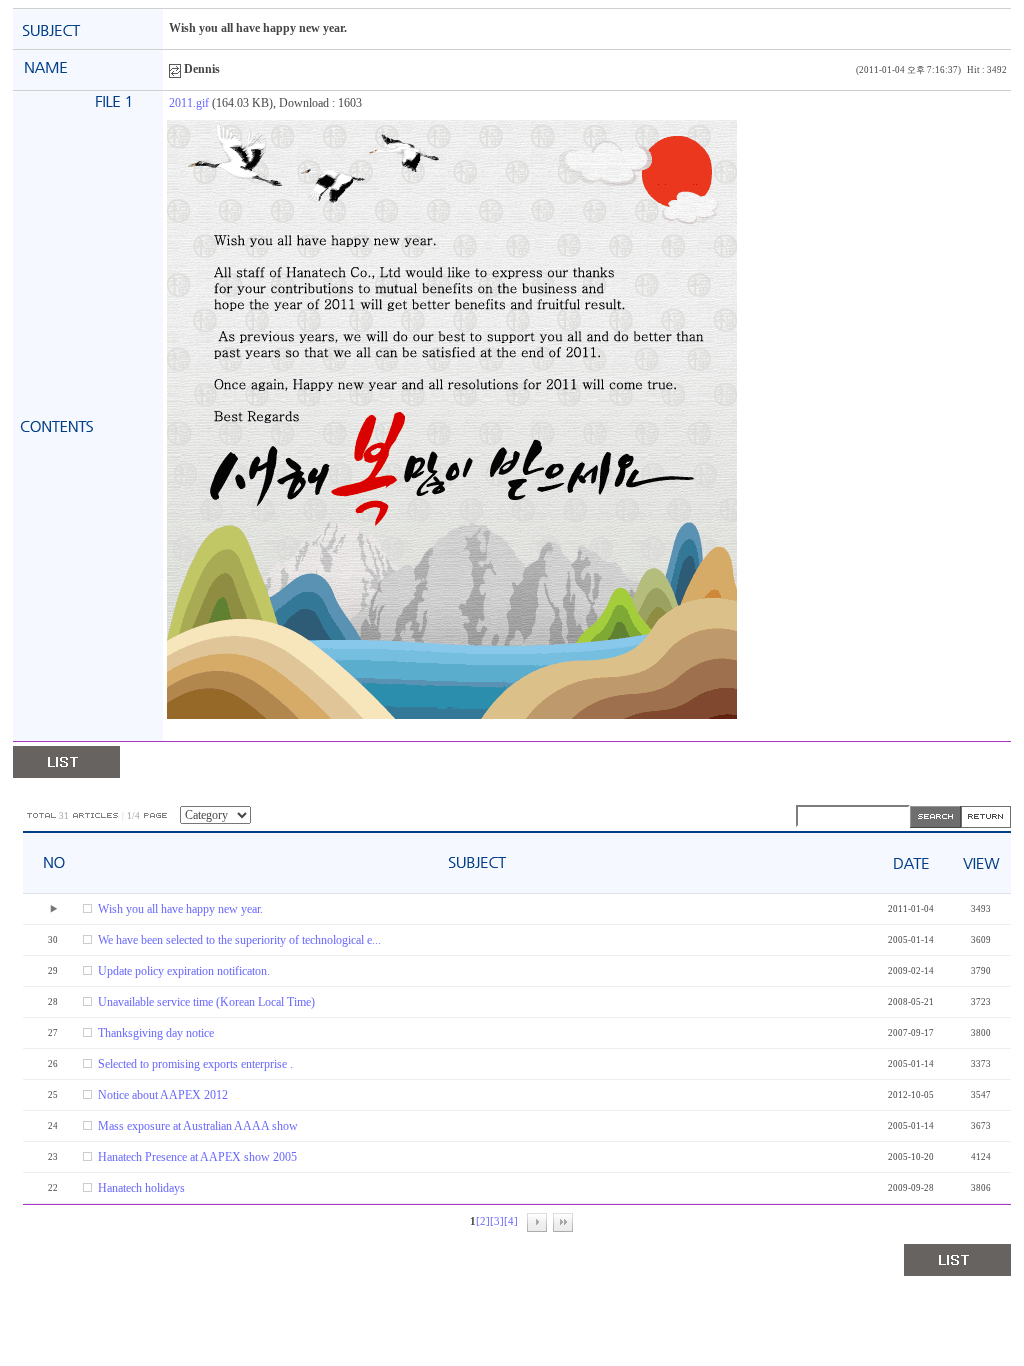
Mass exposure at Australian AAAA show (198, 1126)
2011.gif (189, 103)
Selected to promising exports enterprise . (195, 1064)
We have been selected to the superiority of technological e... (239, 940)
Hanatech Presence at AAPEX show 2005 (197, 1157)
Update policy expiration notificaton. (184, 971)
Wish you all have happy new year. (180, 909)
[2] (483, 1221)
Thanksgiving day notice (156, 1033)
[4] (511, 1221)
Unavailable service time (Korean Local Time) (206, 1002)
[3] (497, 1221)
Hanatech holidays (141, 1188)
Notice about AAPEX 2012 (163, 1095)
